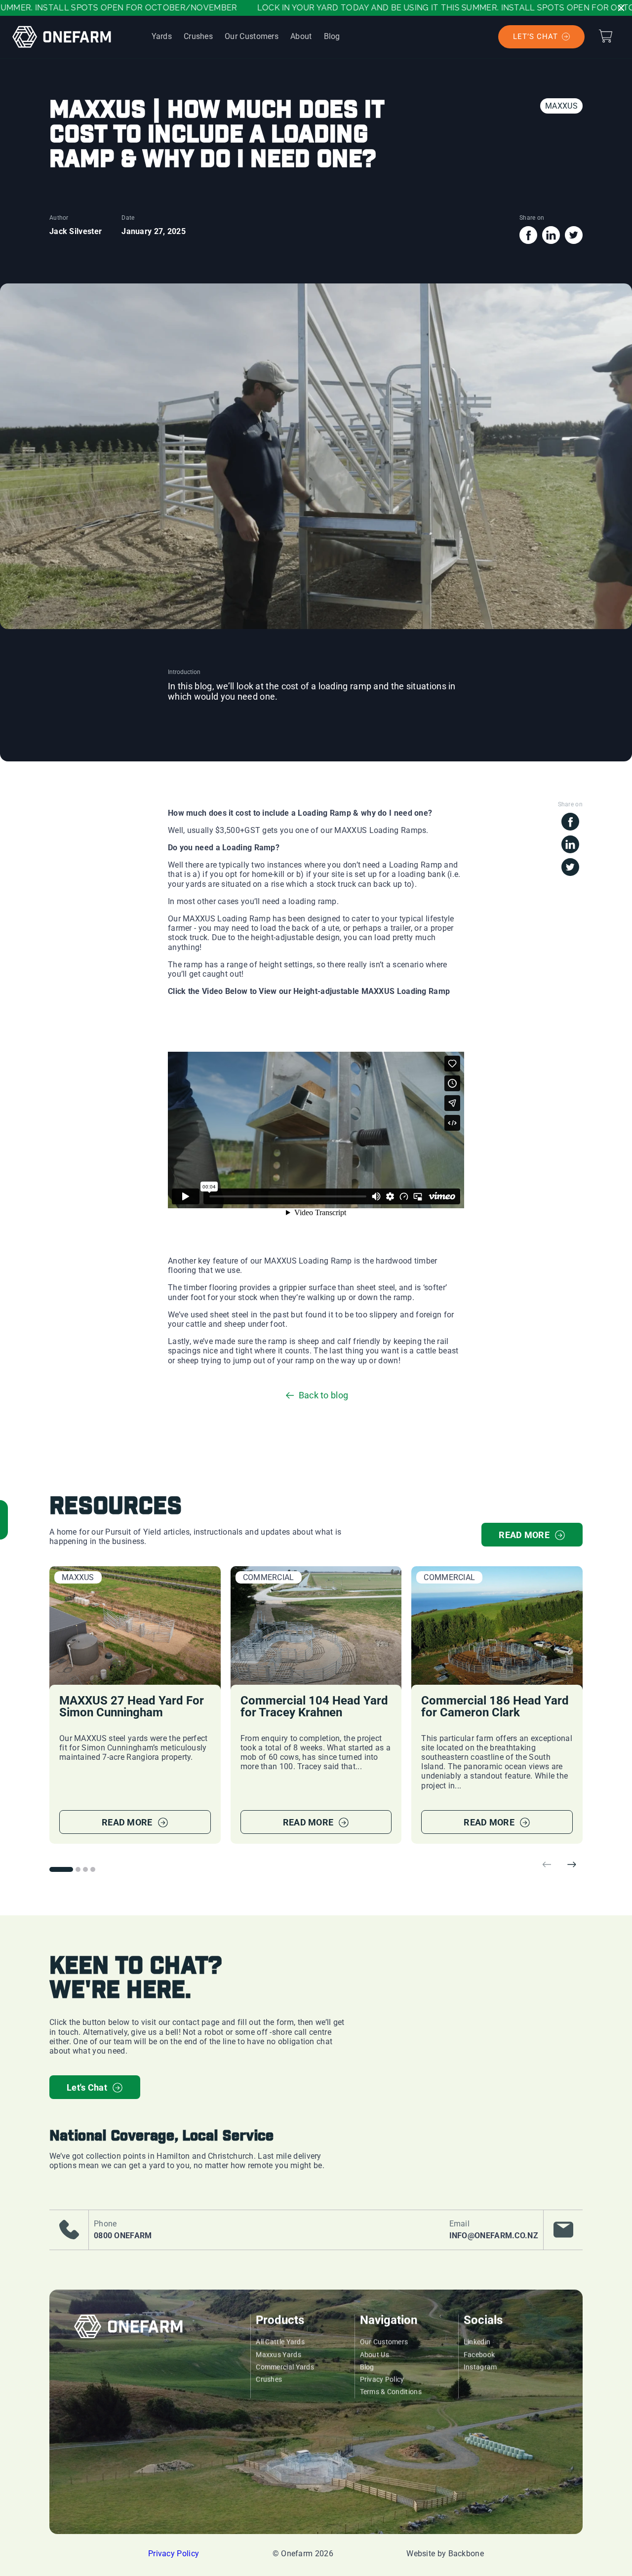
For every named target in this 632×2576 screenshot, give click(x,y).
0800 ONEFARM (123, 2236)
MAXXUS (561, 106)
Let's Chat (87, 2087)
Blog (367, 2367)
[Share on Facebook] (528, 241)
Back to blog (324, 1395)
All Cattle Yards (280, 2342)
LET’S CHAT (535, 37)
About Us (375, 2355)
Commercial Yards (285, 2367)
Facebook (479, 2355)
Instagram (480, 2367)
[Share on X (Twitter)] (574, 241)
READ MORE (524, 1535)
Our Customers (384, 2342)
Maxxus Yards (278, 2355)
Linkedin (477, 2342)
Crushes (269, 2379)
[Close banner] (621, 8)
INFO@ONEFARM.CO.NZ (494, 2236)
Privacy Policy (382, 2379)
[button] (605, 36)
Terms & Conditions (391, 2392)
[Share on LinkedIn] (551, 241)
